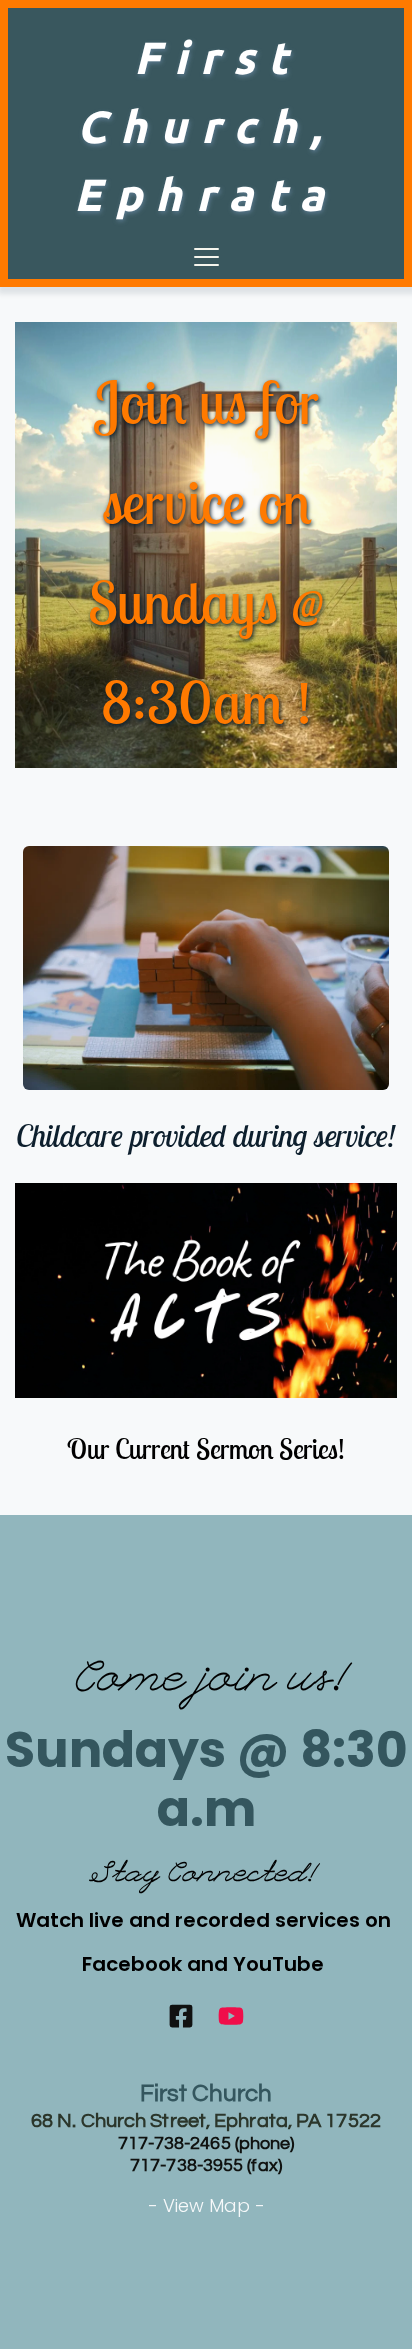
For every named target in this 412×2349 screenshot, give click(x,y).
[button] (206, 256)
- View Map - (206, 2205)
